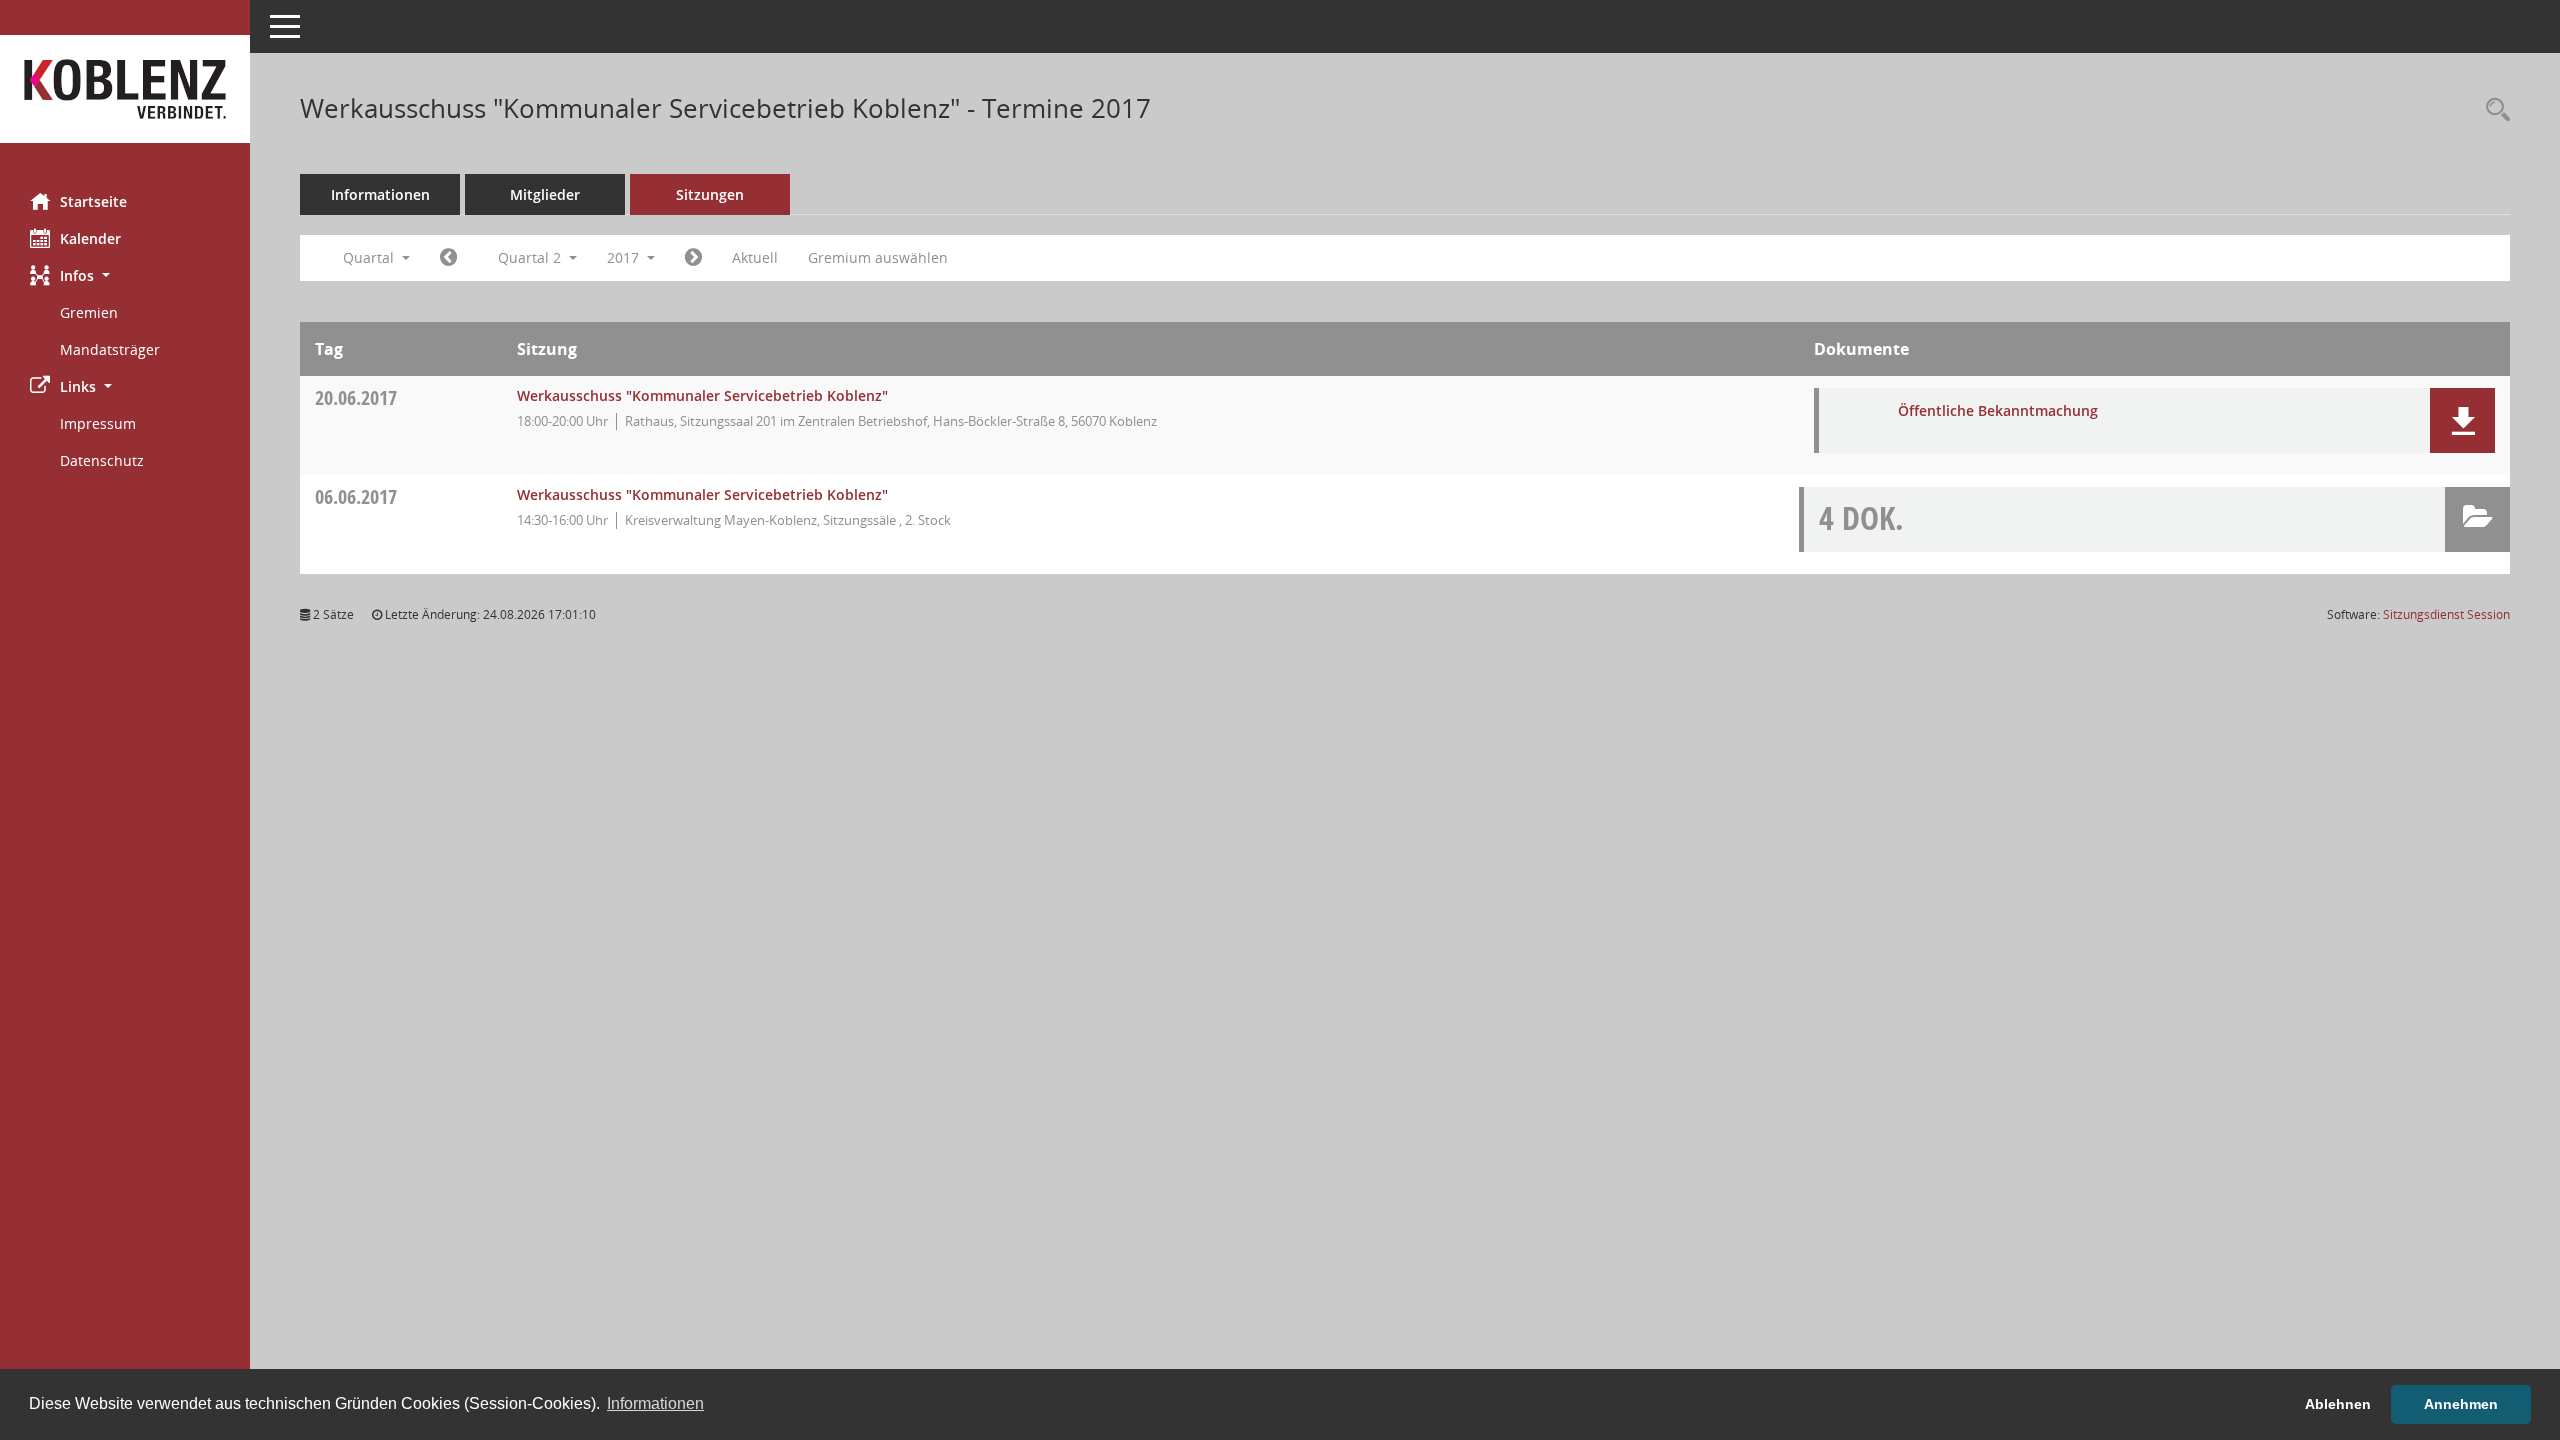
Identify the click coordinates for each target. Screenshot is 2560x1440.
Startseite (93, 201)
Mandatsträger (110, 349)
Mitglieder (545, 194)
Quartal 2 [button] (531, 257)
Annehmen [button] (2461, 1404)
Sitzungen (710, 194)
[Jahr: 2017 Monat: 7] (693, 258)
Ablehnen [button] (2338, 1404)
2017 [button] (625, 257)
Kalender (90, 238)
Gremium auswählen (878, 257)
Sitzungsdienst (2446, 614)
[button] (125, 275)
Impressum (98, 423)
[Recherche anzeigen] (2493, 110)
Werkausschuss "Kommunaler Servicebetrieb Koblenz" (702, 395)
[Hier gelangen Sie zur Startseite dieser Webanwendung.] (125, 89)
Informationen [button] (655, 1403)
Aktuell (755, 257)
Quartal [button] (370, 257)
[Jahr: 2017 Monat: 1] (448, 258)
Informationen (380, 194)
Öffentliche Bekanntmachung (1998, 410)
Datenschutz (102, 460)
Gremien (89, 312)
